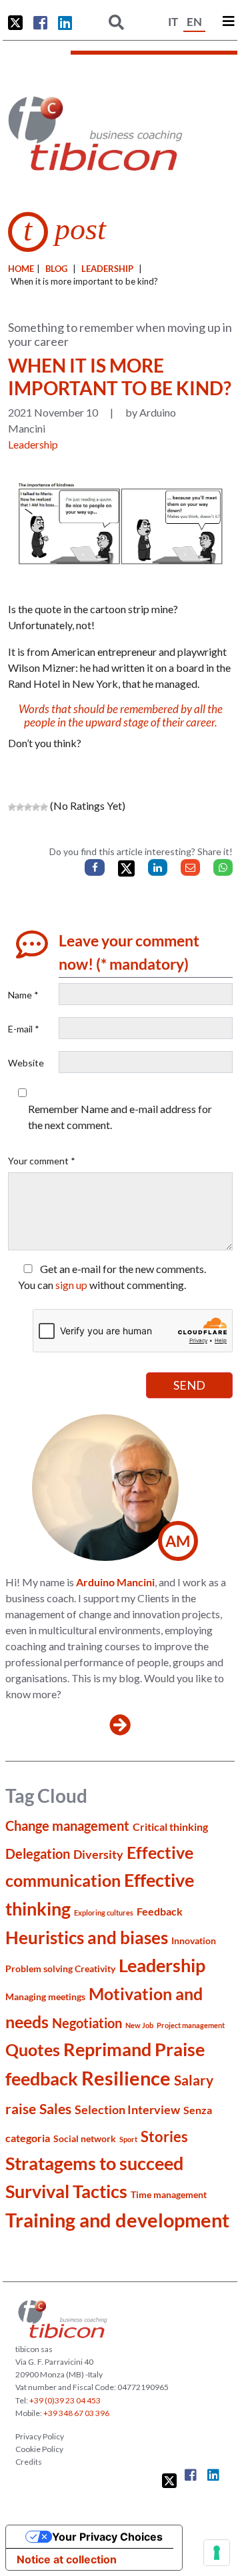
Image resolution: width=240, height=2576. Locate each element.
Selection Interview (127, 2109)
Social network (85, 2138)
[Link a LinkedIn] (65, 23)
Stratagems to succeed (94, 2163)
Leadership (107, 269)
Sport (128, 2139)
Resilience (126, 2078)
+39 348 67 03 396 (76, 2413)
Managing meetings (45, 1996)
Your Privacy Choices (107, 2537)
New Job (139, 2025)
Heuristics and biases (87, 1937)
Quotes (33, 2049)
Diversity (98, 1854)
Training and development (117, 2220)
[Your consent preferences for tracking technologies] (217, 2553)
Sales (55, 2108)
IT (173, 22)
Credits (29, 2462)
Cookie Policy (39, 2449)
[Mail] (190, 867)
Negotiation (87, 2023)
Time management (169, 2194)
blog (56, 269)
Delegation (38, 1854)
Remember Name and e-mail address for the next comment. (120, 1117)
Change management (67, 1826)
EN (194, 22)
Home (21, 269)
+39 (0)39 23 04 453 (65, 2400)
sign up (71, 1285)
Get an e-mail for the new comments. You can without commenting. (112, 1277)
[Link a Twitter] (15, 23)
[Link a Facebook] (40, 23)
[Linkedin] (158, 867)
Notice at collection (67, 2559)
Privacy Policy (40, 2436)
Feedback (160, 1911)
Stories (164, 2136)
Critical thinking (170, 1827)
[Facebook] (94, 867)
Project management (191, 2025)
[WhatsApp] (223, 867)
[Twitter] (126, 869)
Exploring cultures (104, 1913)
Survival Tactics (66, 2191)
